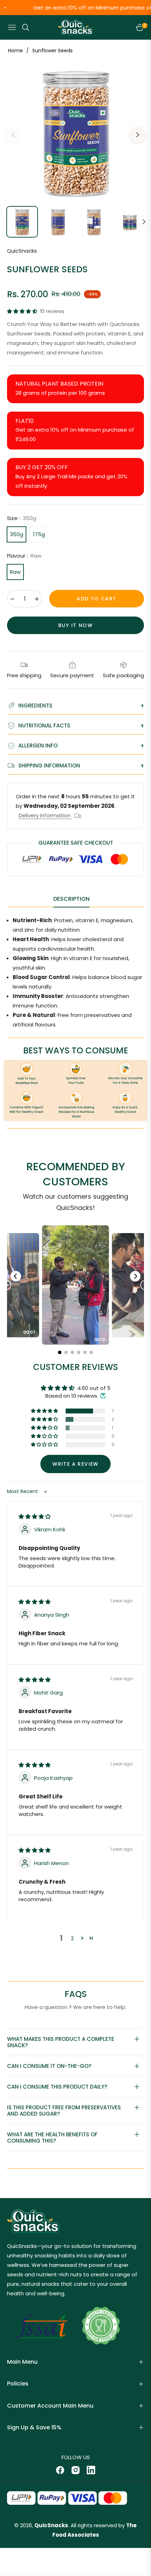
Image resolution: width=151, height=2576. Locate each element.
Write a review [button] (75, 1464)
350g (17, 534)
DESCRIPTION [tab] (71, 899)
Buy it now (75, 625)
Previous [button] (13, 135)
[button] (23, 311)
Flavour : (24, 556)
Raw (15, 572)
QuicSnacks (51, 2525)
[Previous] (16, 1276)
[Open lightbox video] (75, 1285)
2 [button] (72, 1938)
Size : (22, 518)
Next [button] (138, 135)
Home (15, 51)
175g (39, 534)
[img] (35, 1516)
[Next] (135, 1276)
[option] (75, 132)
